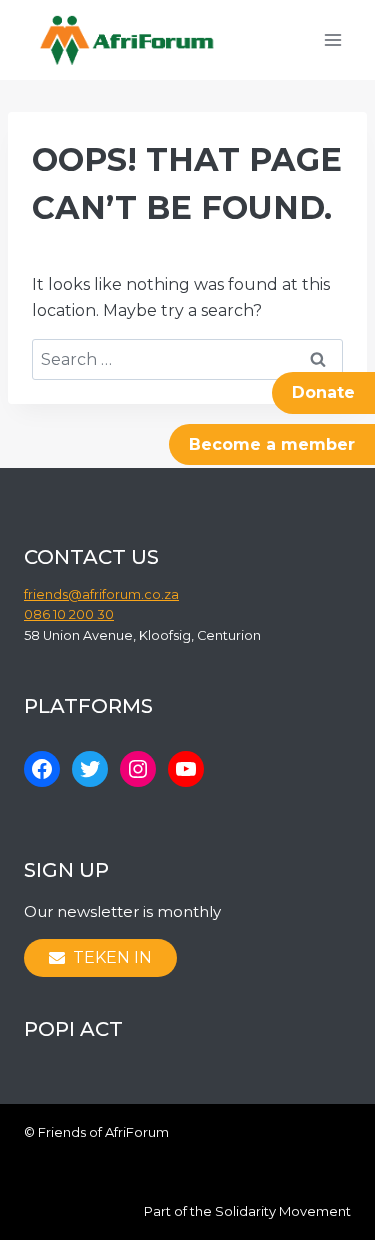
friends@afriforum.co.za (101, 594)
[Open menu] (332, 39)
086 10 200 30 (69, 614)
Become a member (272, 444)
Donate (323, 392)
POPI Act (73, 1029)
